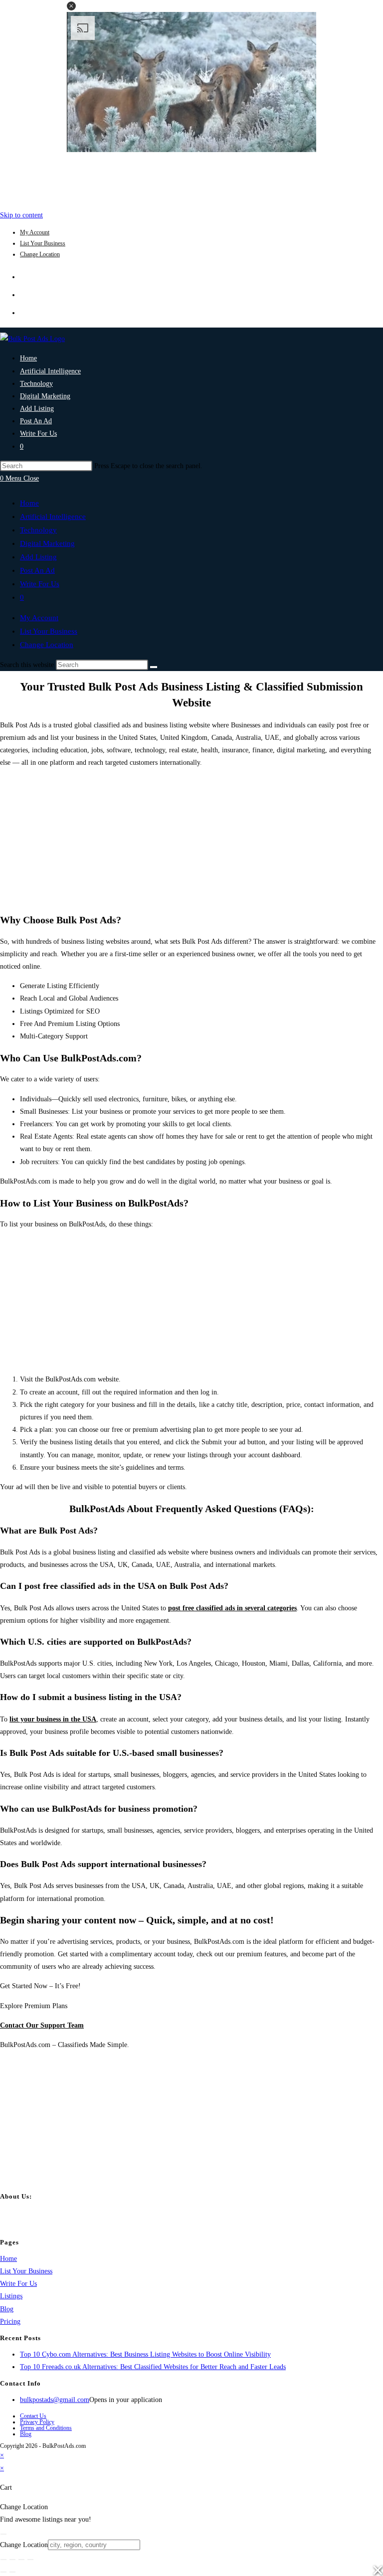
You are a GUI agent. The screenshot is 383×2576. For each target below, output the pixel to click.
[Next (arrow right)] (12, 2572)
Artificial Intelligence (53, 516)
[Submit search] (154, 667)
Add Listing (38, 557)
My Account (35, 232)
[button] (71, 6)
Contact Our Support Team (42, 2025)
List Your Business (43, 243)
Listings (11, 2296)
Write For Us (40, 584)
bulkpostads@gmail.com (55, 2400)
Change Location (40, 254)
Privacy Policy (37, 2422)
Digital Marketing (47, 543)
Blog (7, 2309)
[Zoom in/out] (3, 2560)
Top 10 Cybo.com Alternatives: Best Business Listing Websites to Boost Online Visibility (145, 2354)
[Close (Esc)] (30, 2560)
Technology (38, 530)
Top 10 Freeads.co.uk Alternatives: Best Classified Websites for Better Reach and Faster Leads (153, 2367)
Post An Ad (37, 570)
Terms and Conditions (46, 2428)
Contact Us (33, 2416)
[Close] (3, 2534)
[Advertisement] (191, 178)
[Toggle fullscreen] (12, 2560)
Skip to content (21, 215)
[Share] (21, 2560)
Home (29, 503)
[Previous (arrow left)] (3, 2572)
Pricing (10, 2321)
